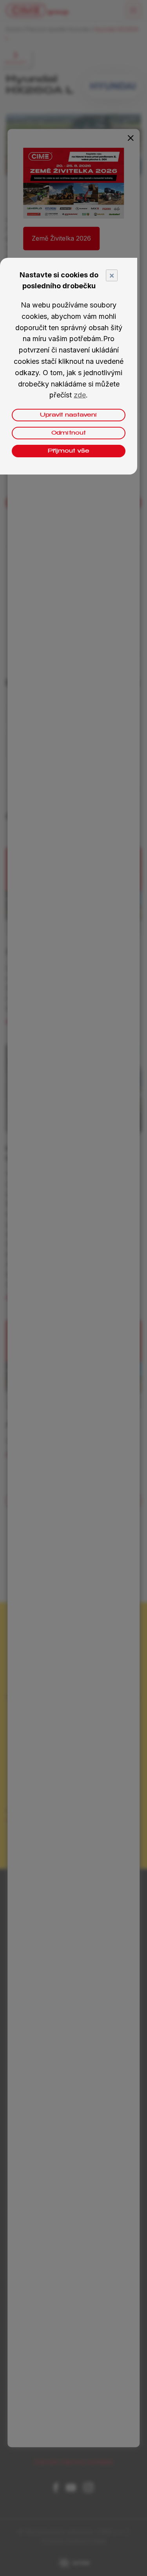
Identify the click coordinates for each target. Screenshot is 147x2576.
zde (80, 395)
